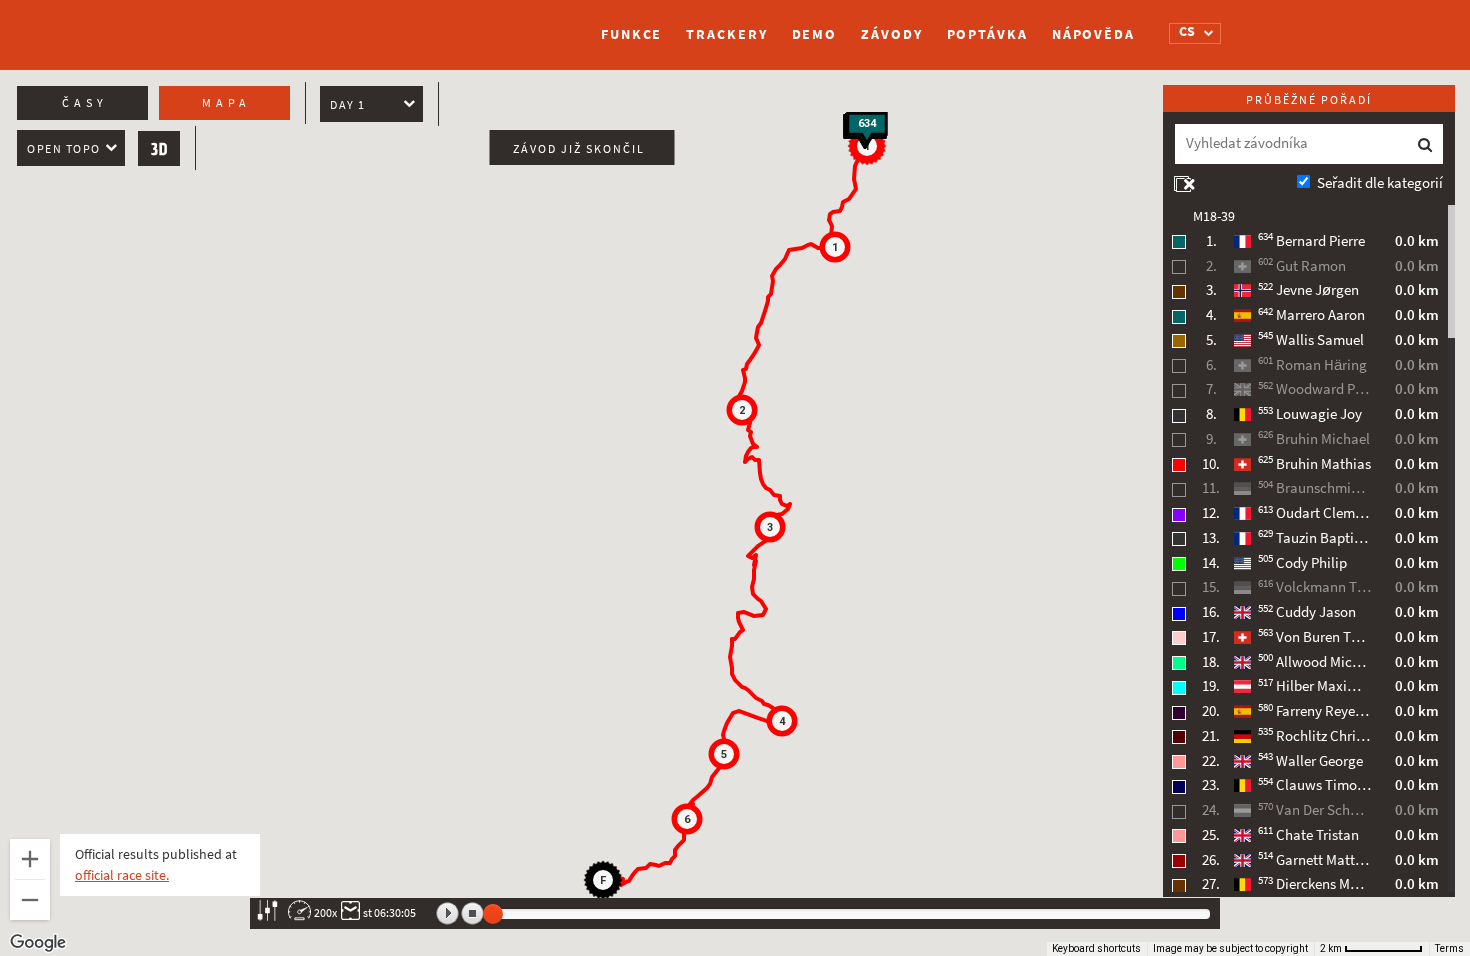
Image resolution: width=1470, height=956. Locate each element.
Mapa (226, 103)
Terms (1449, 948)
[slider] (493, 914)
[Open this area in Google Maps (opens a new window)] (38, 943)
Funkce (631, 34)
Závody (891, 34)
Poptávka (987, 34)
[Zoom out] (30, 900)
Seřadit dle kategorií (1380, 183)
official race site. (122, 875)
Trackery (726, 34)
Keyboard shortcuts (1096, 948)
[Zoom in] (30, 859)
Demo (815, 34)
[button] (835, 247)
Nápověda (1093, 34)
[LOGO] (340, 25)
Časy (85, 103)
